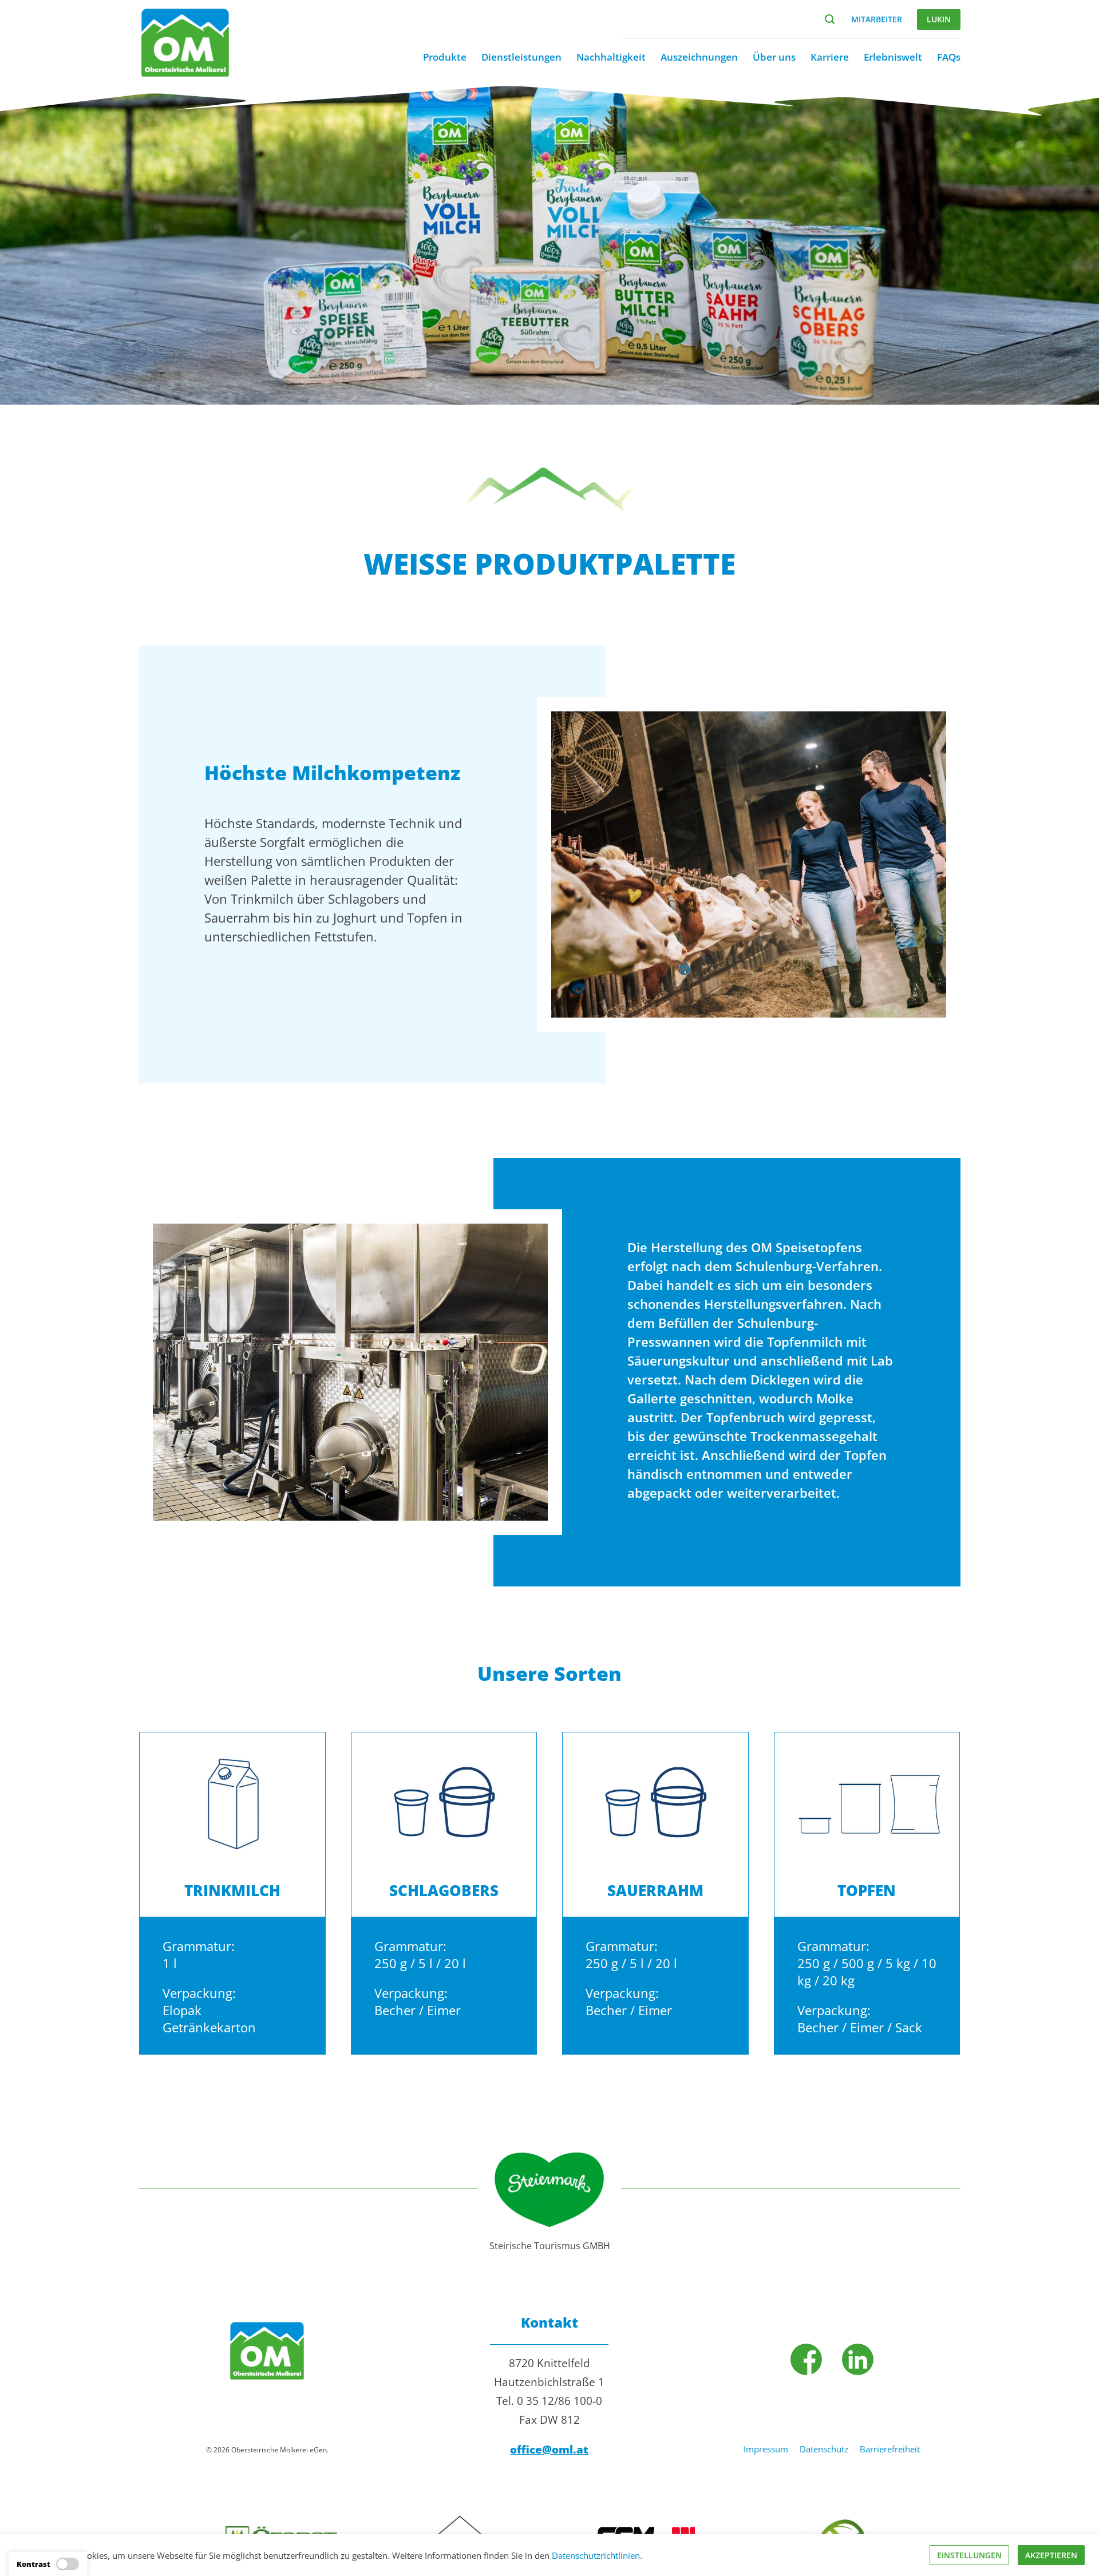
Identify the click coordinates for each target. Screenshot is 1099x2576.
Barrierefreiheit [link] (890, 2449)
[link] (185, 74)
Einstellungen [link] (969, 2555)
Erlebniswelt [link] (893, 57)
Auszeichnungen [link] (699, 57)
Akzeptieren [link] (1051, 2555)
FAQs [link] (949, 57)
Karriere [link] (830, 57)
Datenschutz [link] (824, 2449)
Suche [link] (830, 19)
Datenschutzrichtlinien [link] (596, 2555)
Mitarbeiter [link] (877, 19)
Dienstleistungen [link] (521, 57)
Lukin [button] (939, 19)
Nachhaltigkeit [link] (611, 57)
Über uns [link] (774, 57)
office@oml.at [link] (549, 2450)
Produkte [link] (445, 57)
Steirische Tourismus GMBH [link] (550, 2246)
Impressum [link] (766, 2449)
